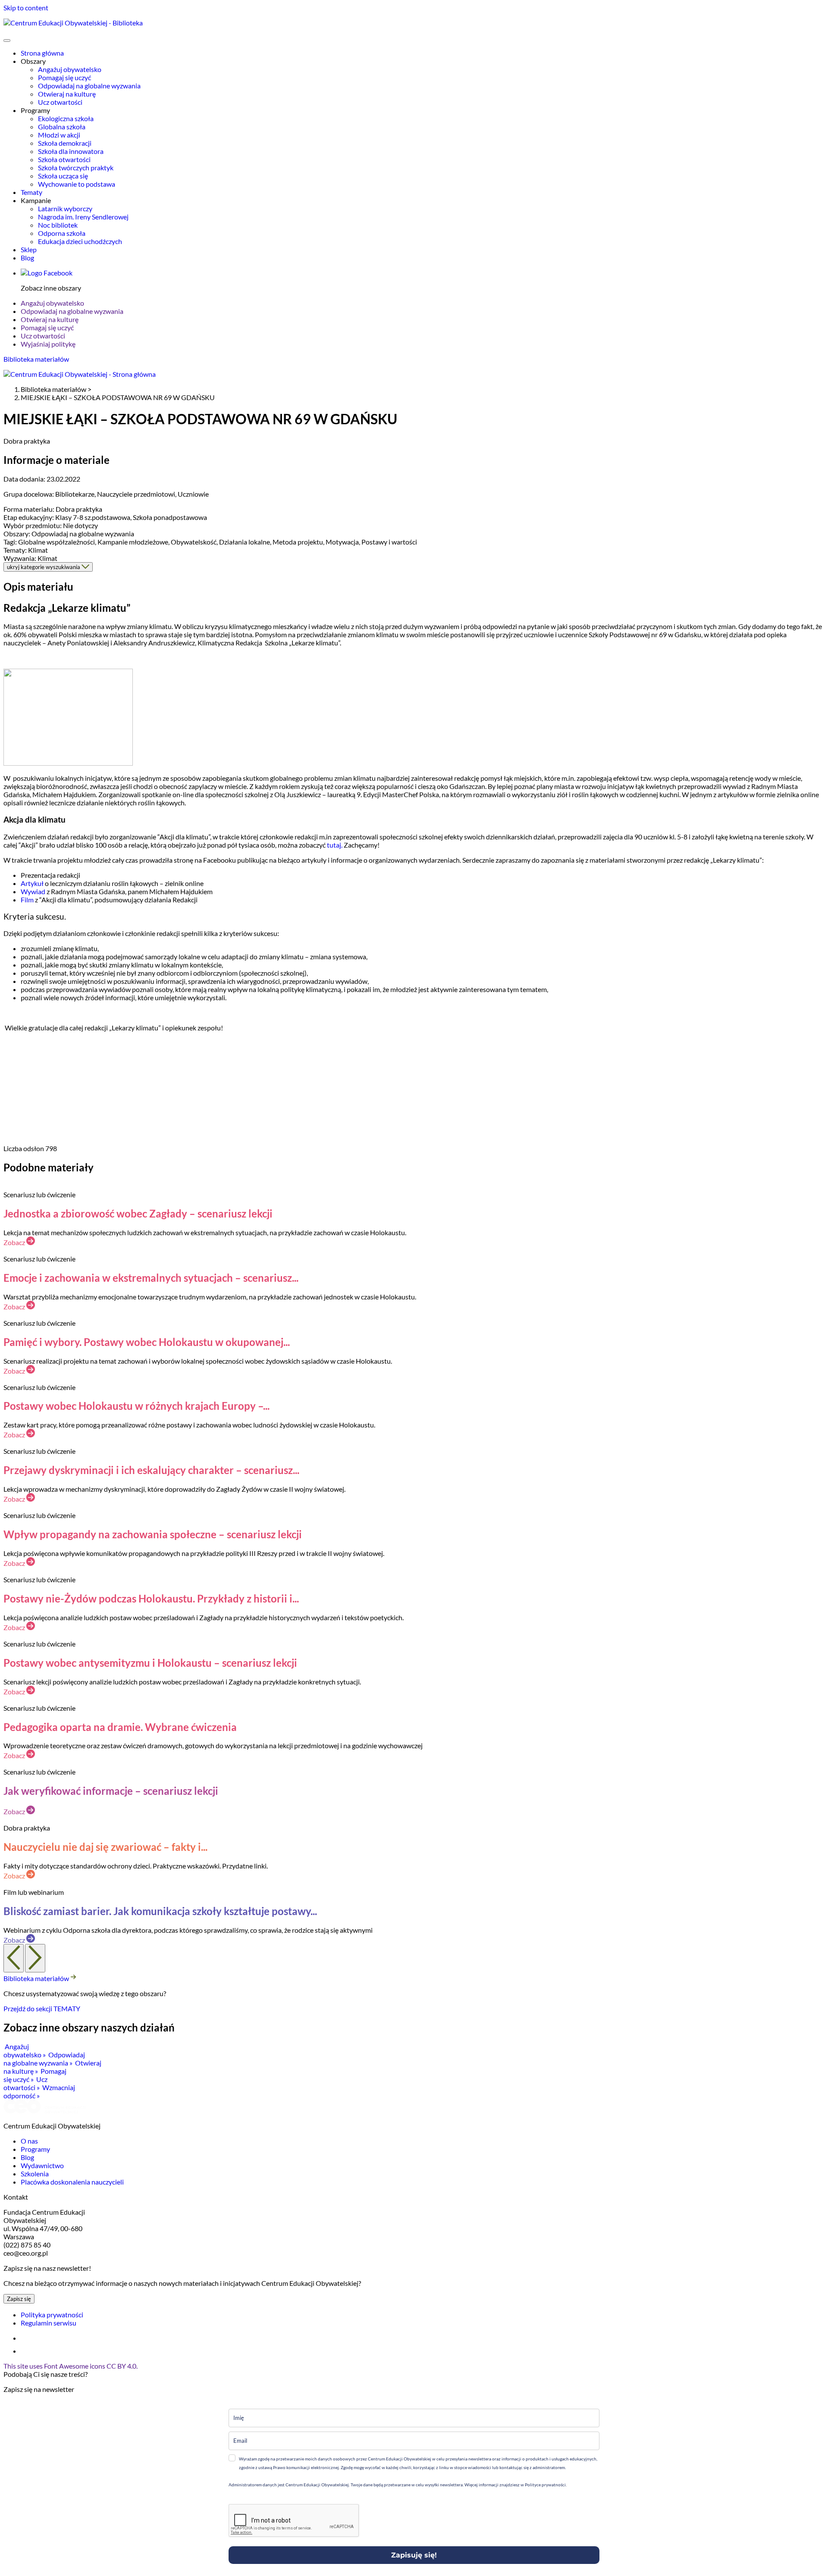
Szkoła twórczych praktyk (76, 167)
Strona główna (42, 53)
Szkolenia (35, 2174)
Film (27, 900)
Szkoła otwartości (64, 159)
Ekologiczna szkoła (66, 118)
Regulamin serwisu (49, 2323)
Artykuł (32, 883)
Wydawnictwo (42, 2165)
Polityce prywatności (545, 2485)
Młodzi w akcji (59, 135)
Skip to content (26, 8)
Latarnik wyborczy (65, 208)
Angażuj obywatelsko (70, 69)
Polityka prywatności (52, 2315)
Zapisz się (19, 2299)
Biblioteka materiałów (36, 359)
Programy (35, 2149)
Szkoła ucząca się (63, 176)
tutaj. (335, 845)
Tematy (31, 192)
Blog (27, 258)
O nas (29, 2141)
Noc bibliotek (58, 225)
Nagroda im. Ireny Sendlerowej (83, 217)
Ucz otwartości (60, 102)
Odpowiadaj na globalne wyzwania (89, 86)
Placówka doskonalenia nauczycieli (72, 2182)
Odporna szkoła (62, 233)
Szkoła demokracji (65, 143)
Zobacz (15, 1242)
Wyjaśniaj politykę (48, 344)
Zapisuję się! (414, 2555)
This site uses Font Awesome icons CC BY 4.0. (71, 2366)
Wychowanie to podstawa (77, 184)
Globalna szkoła (62, 127)
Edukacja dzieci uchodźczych (80, 241)
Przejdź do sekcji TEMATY (42, 2008)
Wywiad (33, 891)
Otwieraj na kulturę (67, 94)
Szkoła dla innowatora (71, 151)
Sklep (29, 249)
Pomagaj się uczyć (64, 77)
